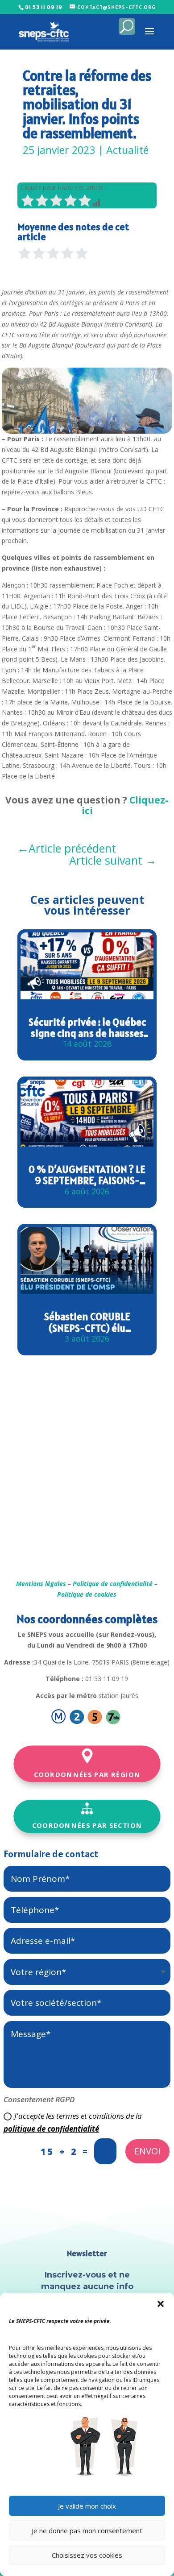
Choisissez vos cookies (87, 2555)
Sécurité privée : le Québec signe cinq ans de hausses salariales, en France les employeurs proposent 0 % (87, 1028)
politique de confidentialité (51, 2129)
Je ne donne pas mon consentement (87, 2530)
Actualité (127, 150)
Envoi (147, 2151)
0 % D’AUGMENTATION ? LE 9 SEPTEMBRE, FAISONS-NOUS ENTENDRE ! (87, 1175)
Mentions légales (41, 1584)
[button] (161, 2304)
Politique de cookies (87, 1594)
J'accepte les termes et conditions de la (73, 2122)
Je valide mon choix (87, 2506)
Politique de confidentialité (113, 1584)
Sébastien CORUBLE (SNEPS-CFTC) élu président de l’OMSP (87, 1322)
